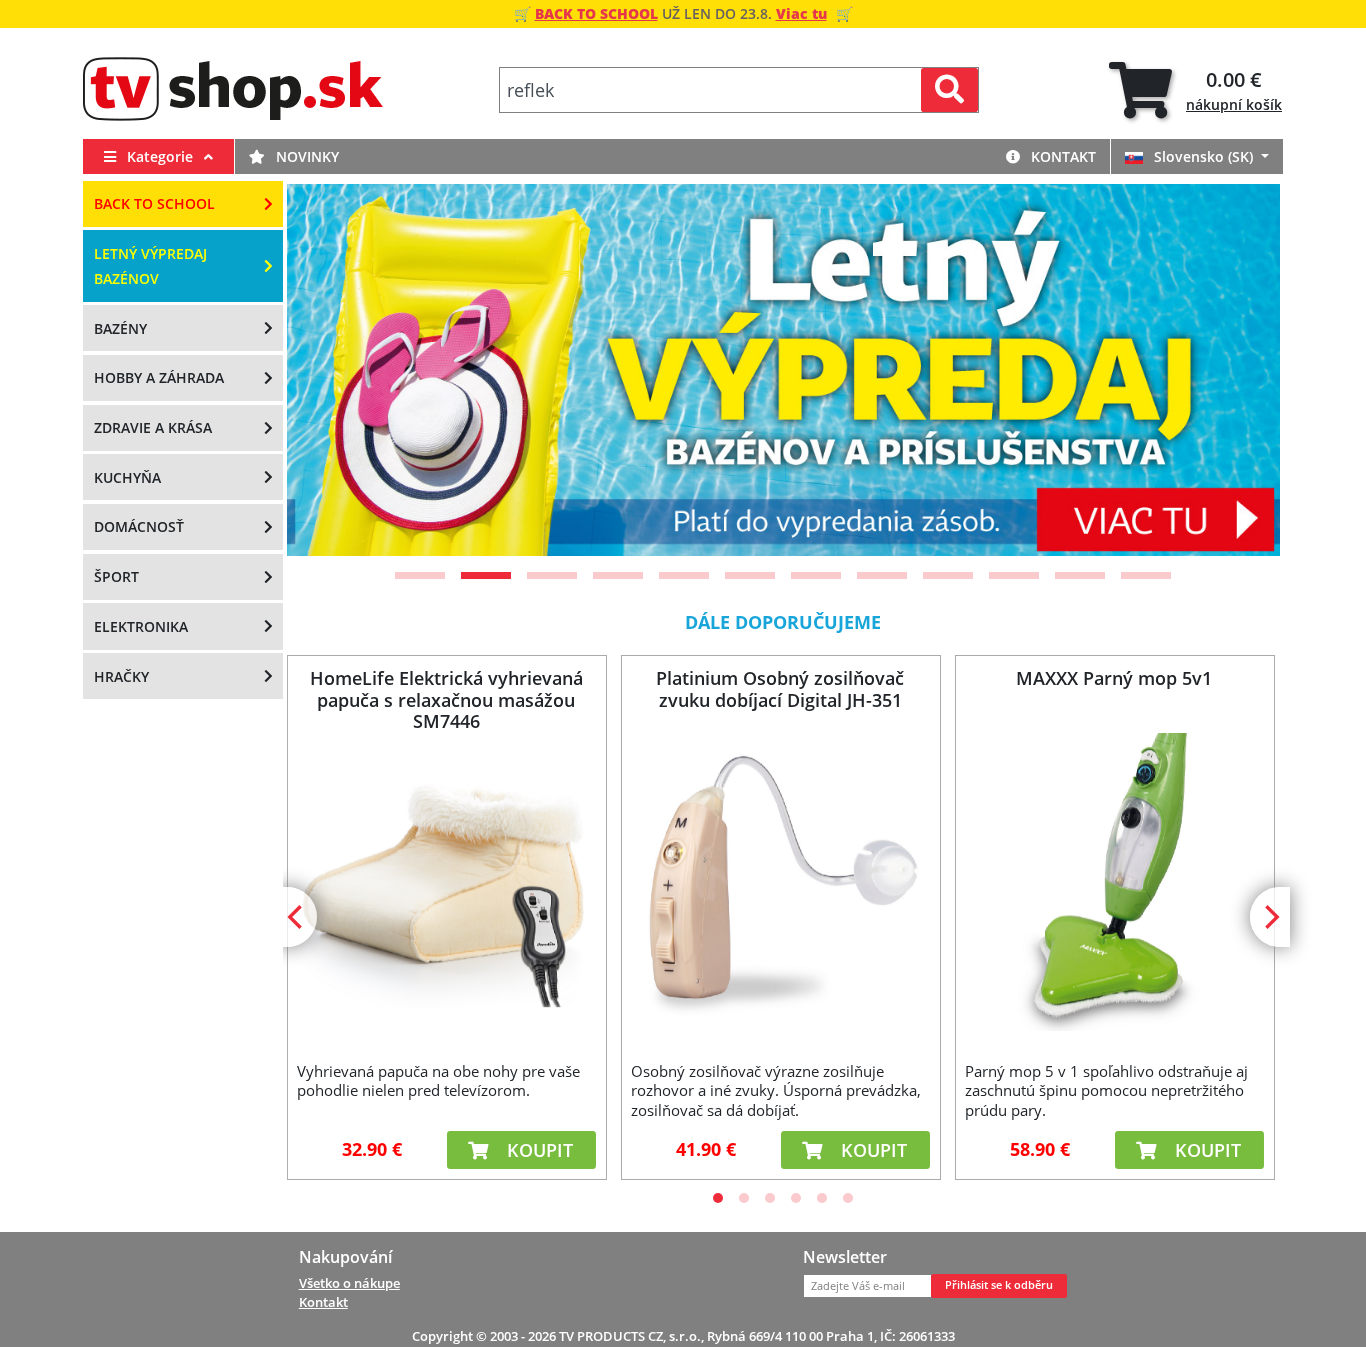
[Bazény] (809, 370)
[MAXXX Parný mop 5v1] (1114, 882)
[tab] (1195, 90)
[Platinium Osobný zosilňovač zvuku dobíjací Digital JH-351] (780, 882)
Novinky (305, 156)
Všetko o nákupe (349, 1283)
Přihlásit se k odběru (999, 1285)
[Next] (1240, 370)
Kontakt (1061, 156)
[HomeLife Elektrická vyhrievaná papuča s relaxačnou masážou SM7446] (446, 882)
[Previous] (327, 370)
